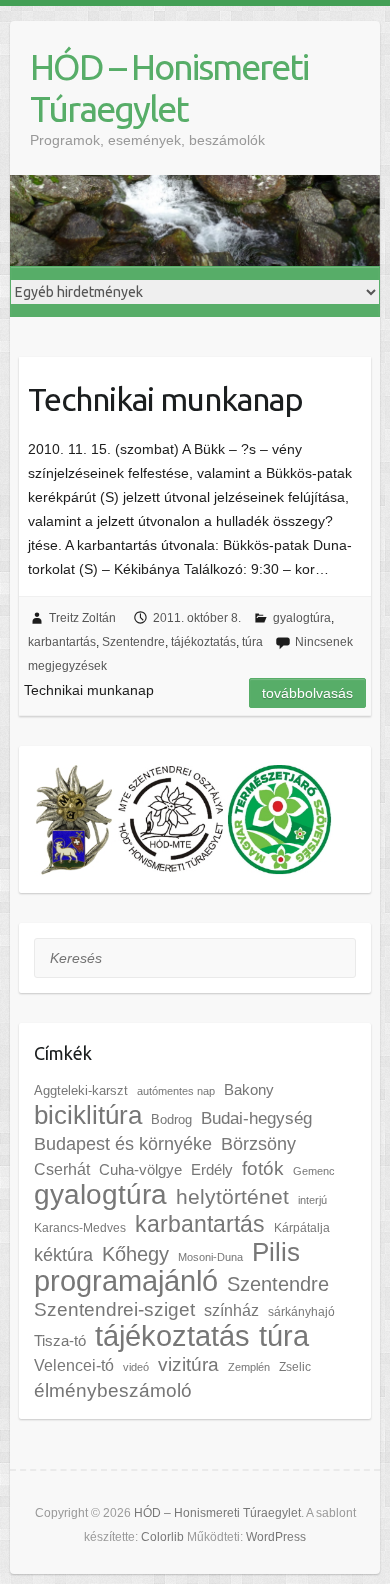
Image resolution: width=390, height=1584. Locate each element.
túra (252, 642)
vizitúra (188, 1364)
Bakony (249, 1090)
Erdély (212, 1169)
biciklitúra (88, 1115)
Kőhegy (135, 1253)
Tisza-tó (60, 1341)
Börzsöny (258, 1144)
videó (136, 1367)
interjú (312, 1200)
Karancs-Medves (80, 1228)
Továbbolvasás (307, 693)
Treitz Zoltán (82, 618)
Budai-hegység (256, 1118)
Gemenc (314, 1171)
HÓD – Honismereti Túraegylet (169, 87)
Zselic (295, 1367)
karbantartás (62, 642)
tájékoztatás (203, 642)
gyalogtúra (302, 618)
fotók (263, 1168)
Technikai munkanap (165, 399)
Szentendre (133, 642)
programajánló (126, 1281)
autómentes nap (176, 1091)
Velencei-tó (74, 1365)
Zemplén (249, 1367)
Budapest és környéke (123, 1144)
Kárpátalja (302, 1228)
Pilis (276, 1252)
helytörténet (232, 1196)
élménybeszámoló (113, 1390)
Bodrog (171, 1119)
